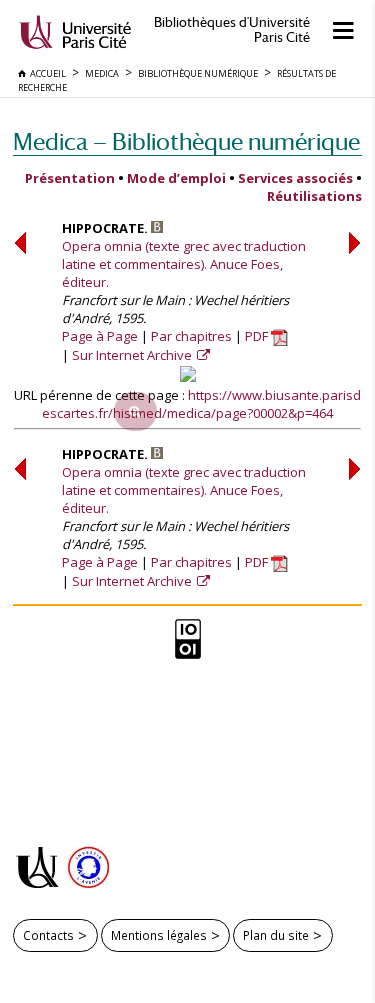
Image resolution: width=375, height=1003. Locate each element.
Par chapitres (191, 336)
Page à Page (100, 336)
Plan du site (276, 935)
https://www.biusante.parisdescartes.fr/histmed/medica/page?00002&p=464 (201, 404)
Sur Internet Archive (133, 355)
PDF (258, 336)
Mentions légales (159, 935)
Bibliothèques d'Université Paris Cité (232, 30)
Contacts (48, 935)
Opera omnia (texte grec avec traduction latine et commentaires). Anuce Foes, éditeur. (184, 264)
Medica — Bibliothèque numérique (186, 141)
